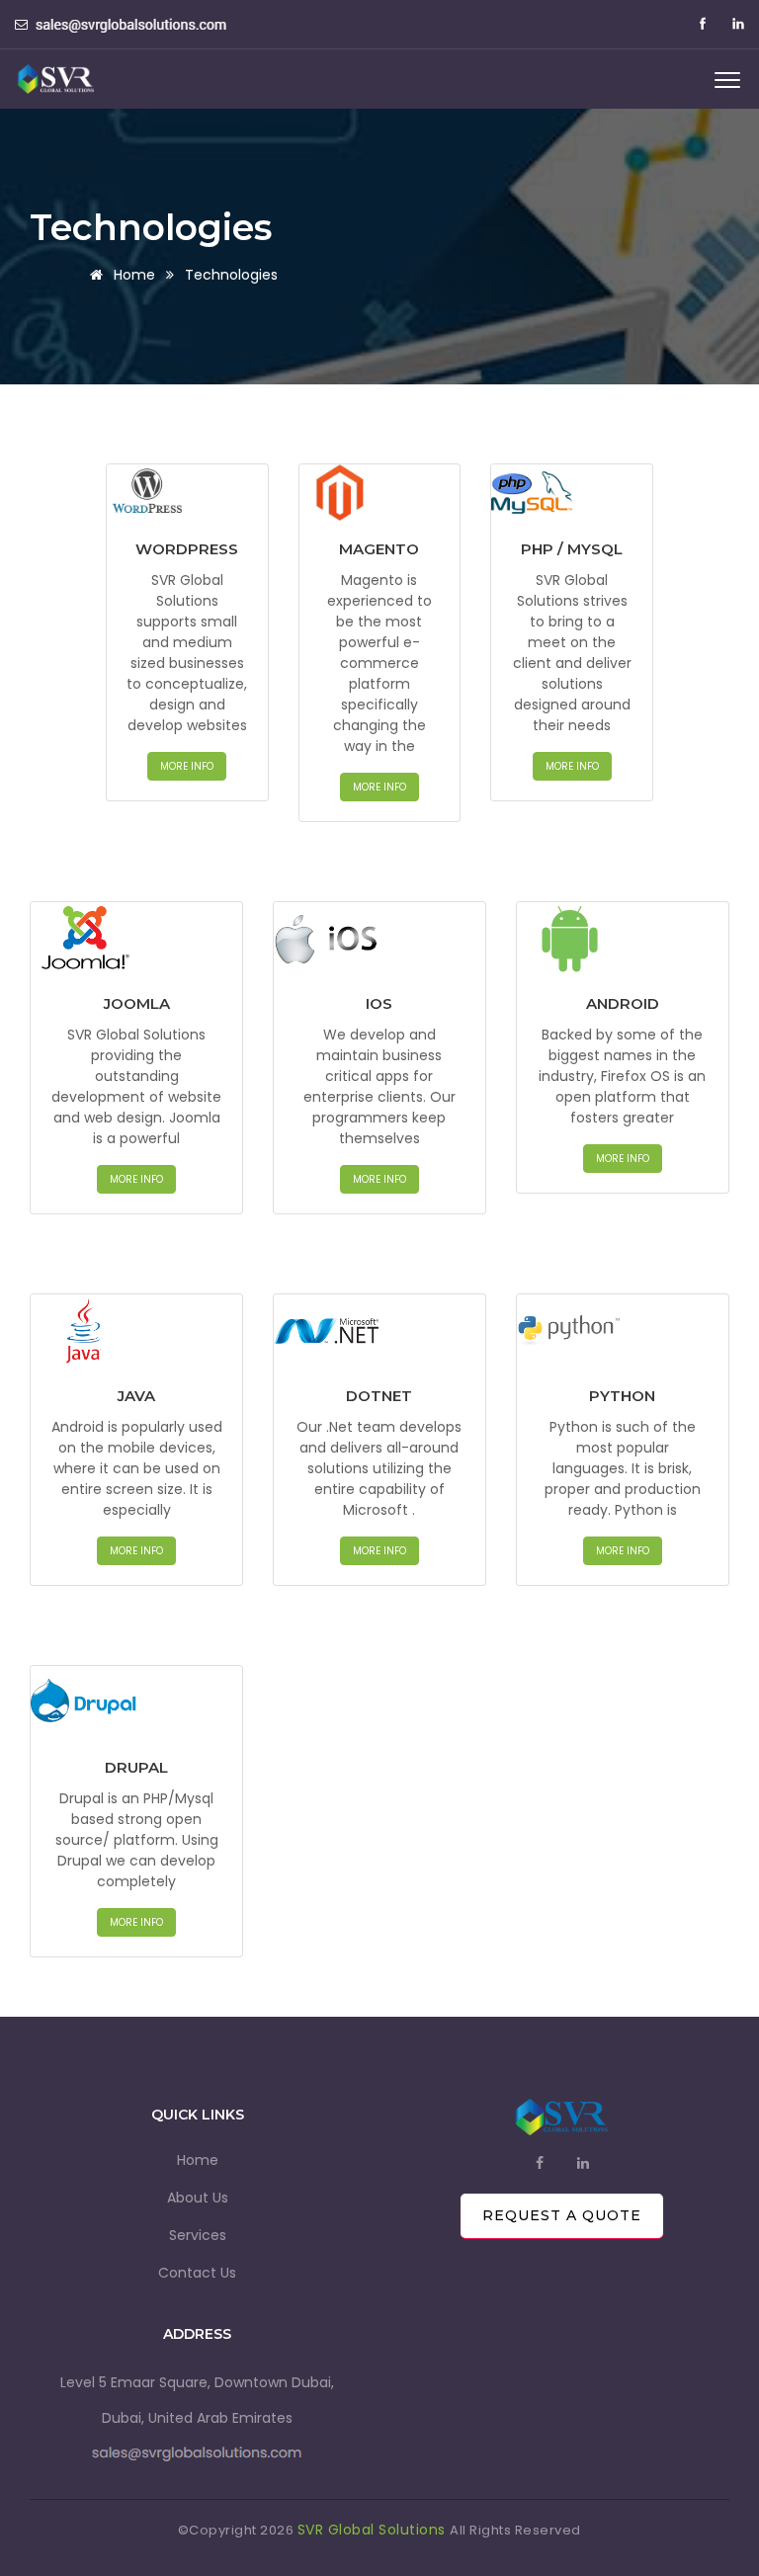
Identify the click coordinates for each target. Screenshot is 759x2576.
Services (198, 2235)
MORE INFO (187, 766)
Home (198, 2160)
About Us (198, 2198)
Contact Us (197, 2273)
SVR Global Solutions (374, 2530)
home (132, 275)
